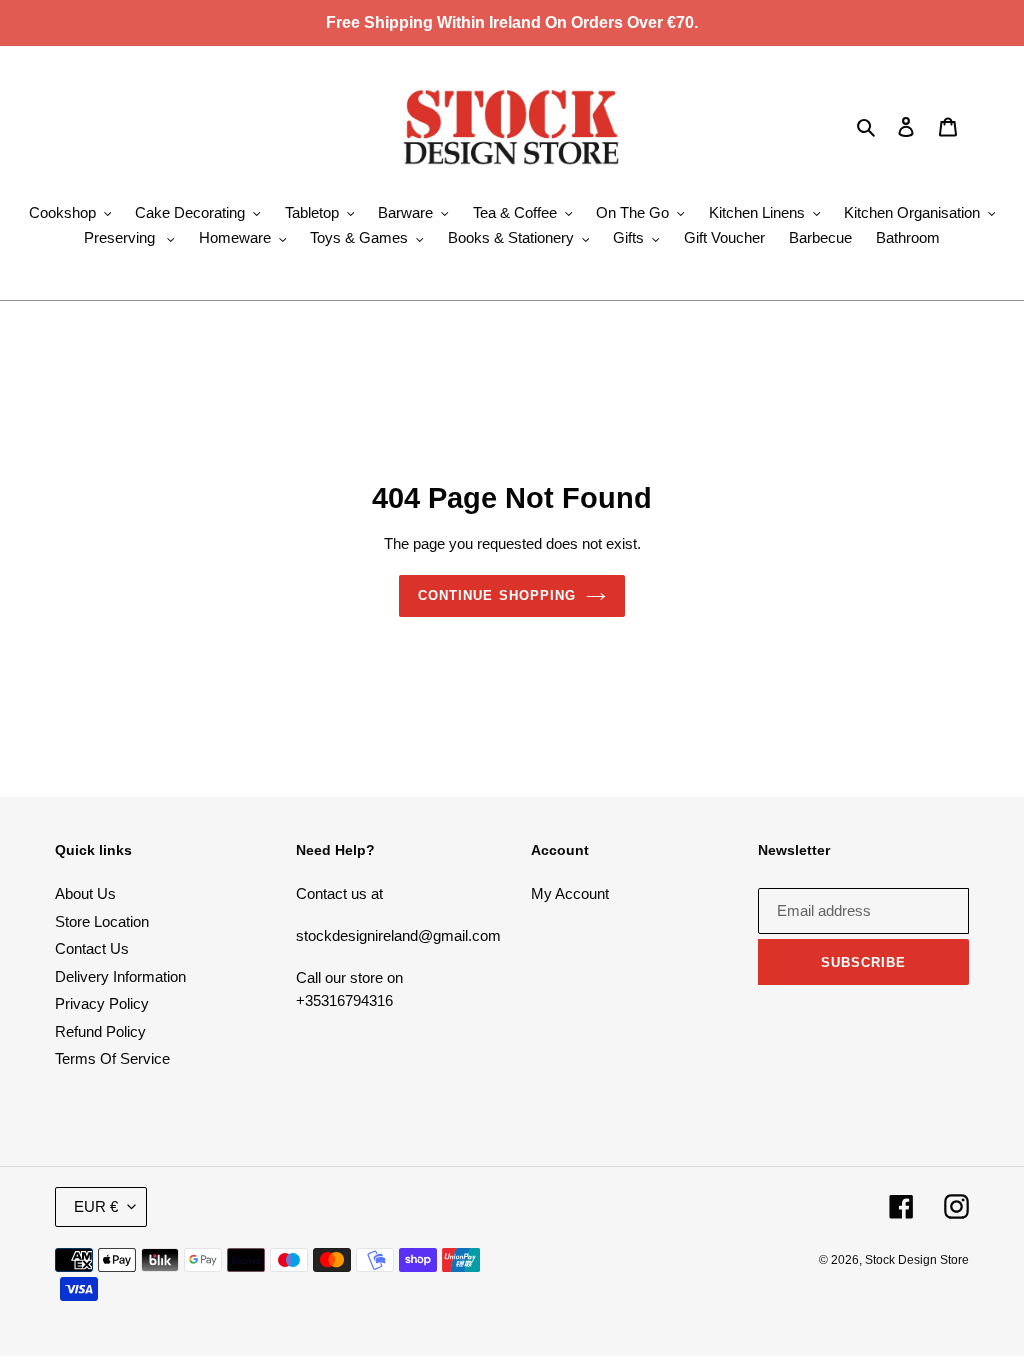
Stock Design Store (917, 1260)
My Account (570, 893)
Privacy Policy (102, 1003)
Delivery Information (120, 976)
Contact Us (92, 948)
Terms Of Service (112, 1058)
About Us (85, 893)
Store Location (102, 921)
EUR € (96, 1206)
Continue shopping (497, 595)
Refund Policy (100, 1031)
